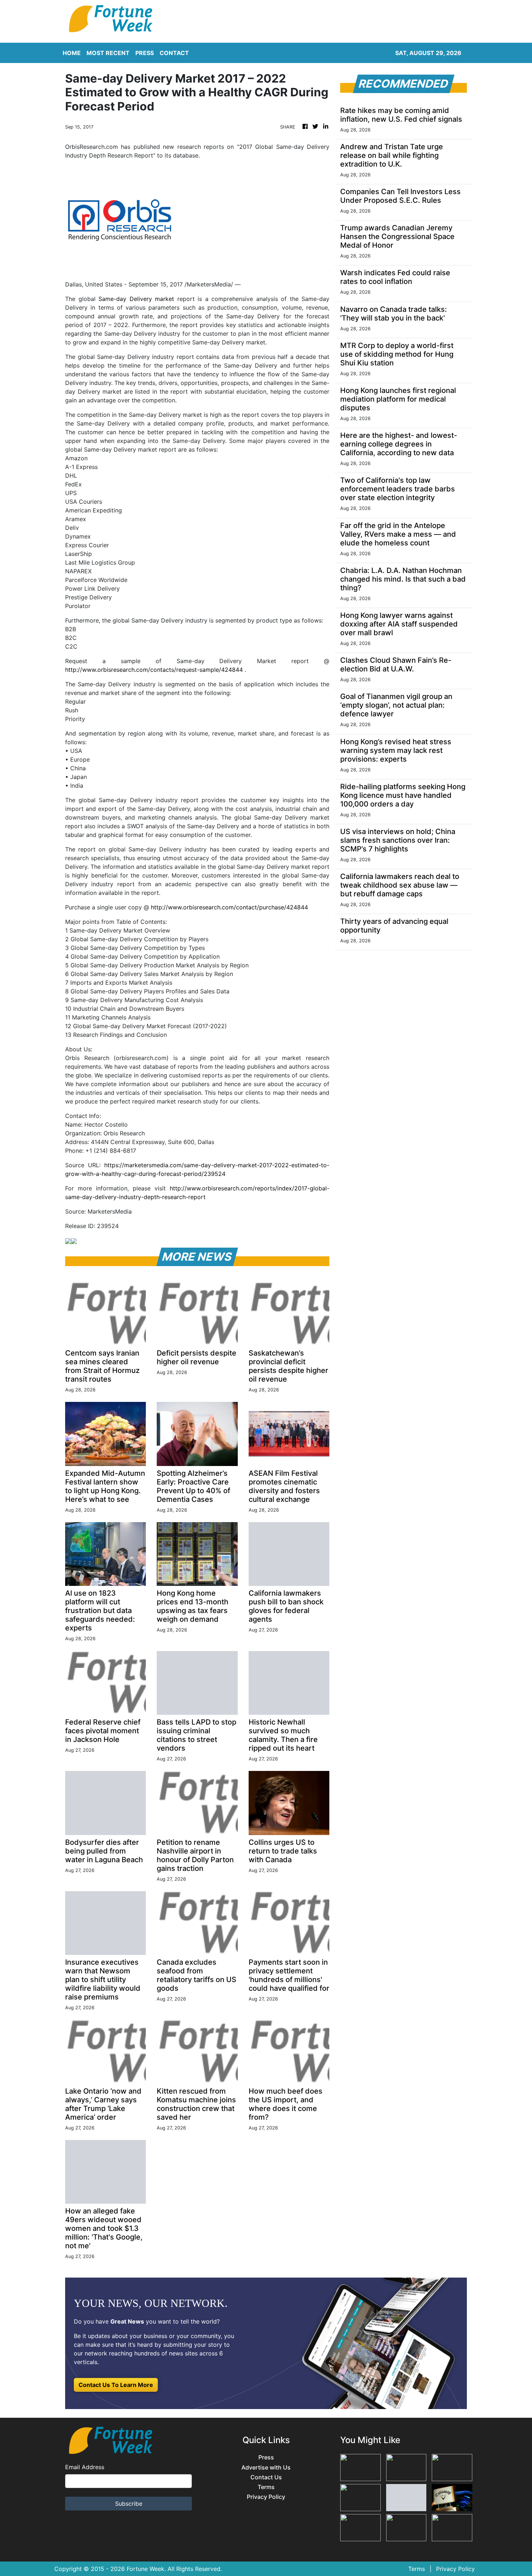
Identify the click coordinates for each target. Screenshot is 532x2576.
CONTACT (174, 53)
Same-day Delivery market (136, 299)
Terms (266, 2487)
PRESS (145, 53)
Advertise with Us (266, 2468)
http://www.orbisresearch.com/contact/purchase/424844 (229, 907)
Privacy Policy (266, 2497)
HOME (72, 53)
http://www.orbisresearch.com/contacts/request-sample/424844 (154, 670)
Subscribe (129, 2504)
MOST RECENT (108, 53)
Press (266, 2457)
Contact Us (266, 2477)
